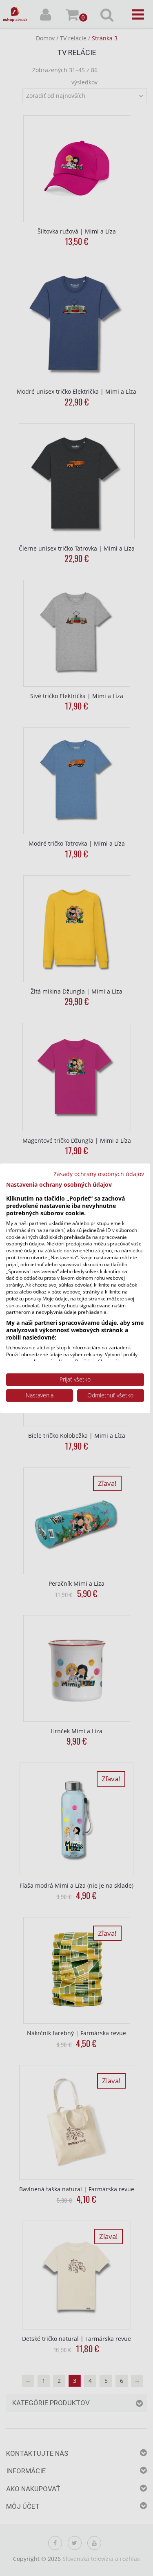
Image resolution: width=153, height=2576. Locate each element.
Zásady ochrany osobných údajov (99, 1173)
